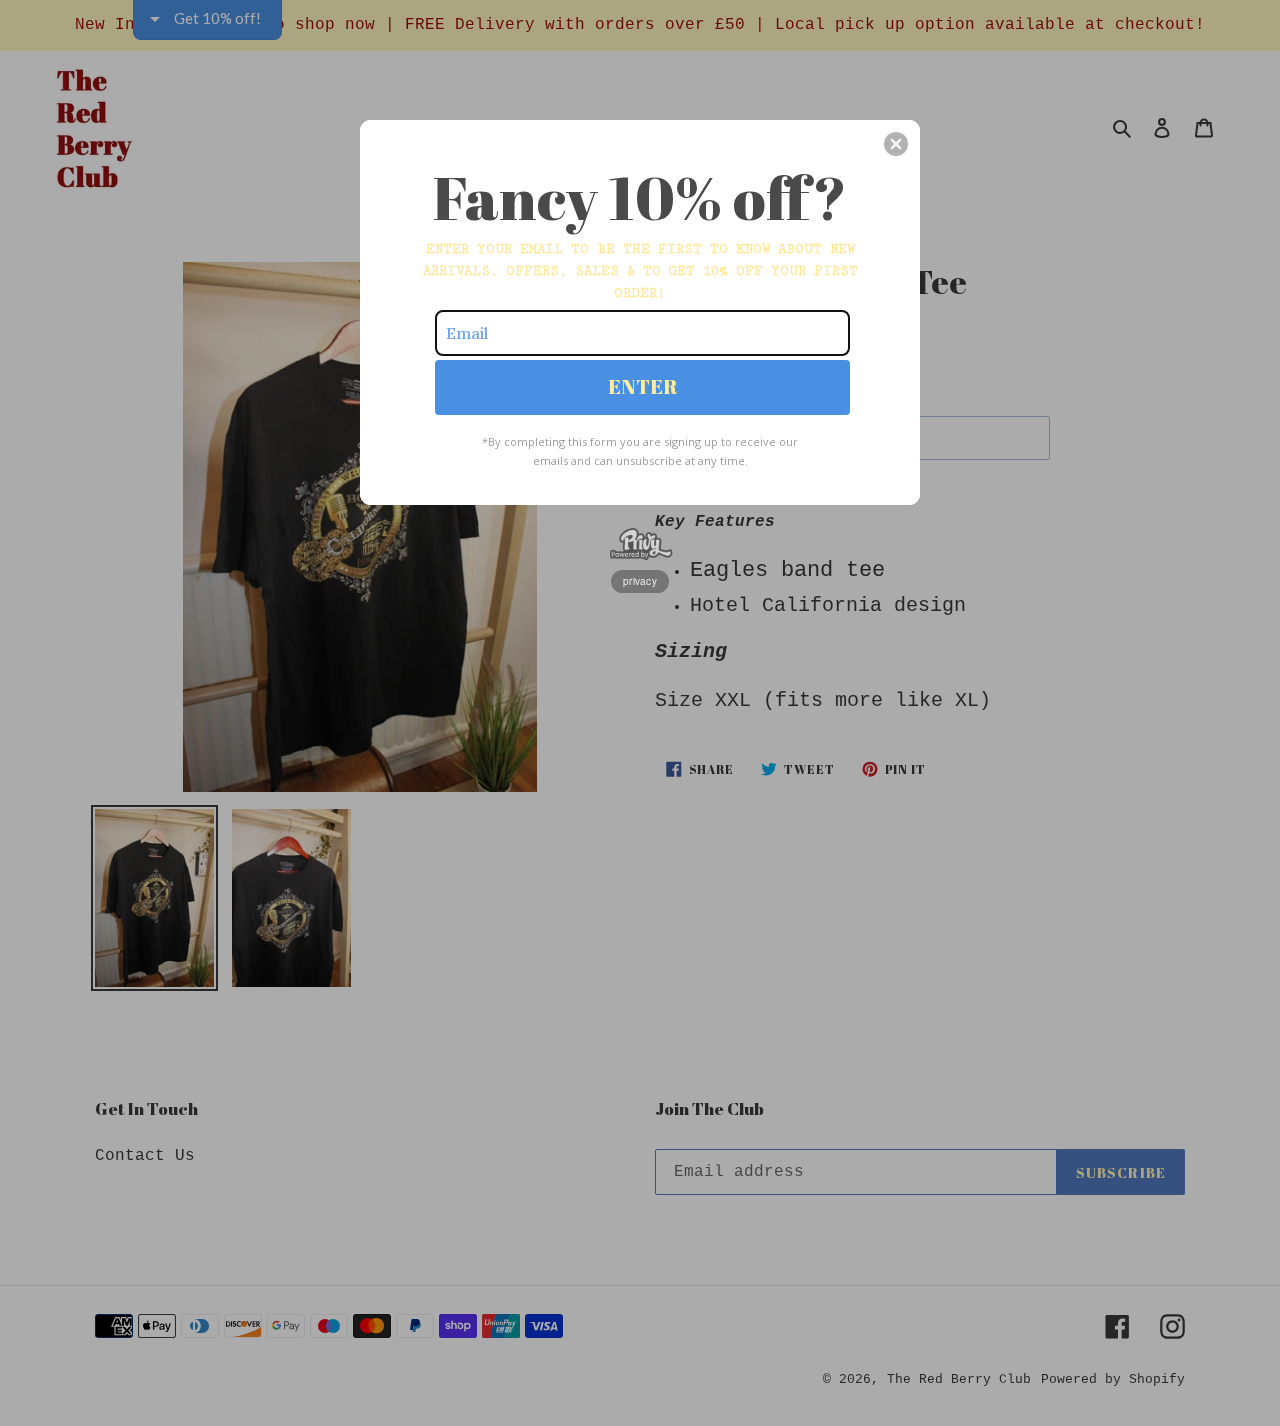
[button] (896, 144)
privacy (640, 581)
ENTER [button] (643, 386)
